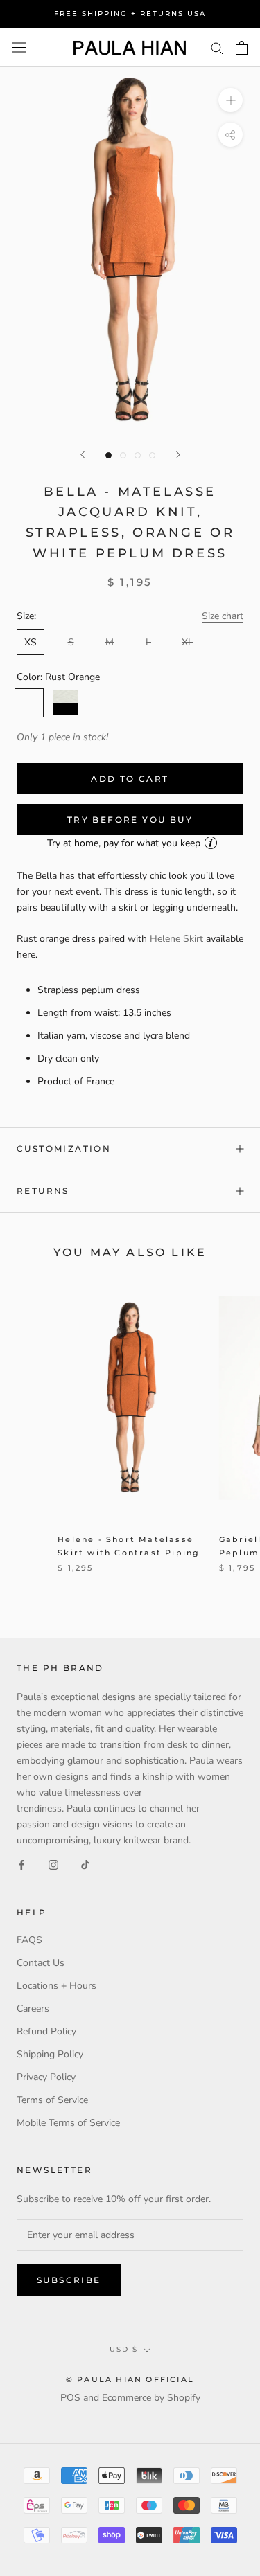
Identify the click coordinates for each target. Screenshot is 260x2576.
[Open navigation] (19, 47)
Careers (33, 2009)
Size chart (223, 616)
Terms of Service (52, 2100)
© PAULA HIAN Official (130, 2379)
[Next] (178, 455)
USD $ (124, 2349)
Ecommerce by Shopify (151, 2398)
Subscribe (69, 2280)
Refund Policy (46, 2031)
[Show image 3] (138, 455)
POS (70, 2398)
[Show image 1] (109, 455)
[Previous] (83, 455)
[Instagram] (53, 1864)
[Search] (217, 47)
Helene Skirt (176, 939)
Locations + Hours (57, 1986)
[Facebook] (21, 1864)
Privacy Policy (46, 2077)
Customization (64, 1148)
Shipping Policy (50, 2054)
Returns (43, 1191)
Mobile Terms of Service (68, 2123)
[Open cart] (242, 48)
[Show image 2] (123, 455)
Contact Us (41, 1963)
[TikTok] (85, 1864)
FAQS (29, 1940)
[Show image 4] (152, 455)
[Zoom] (231, 100)
